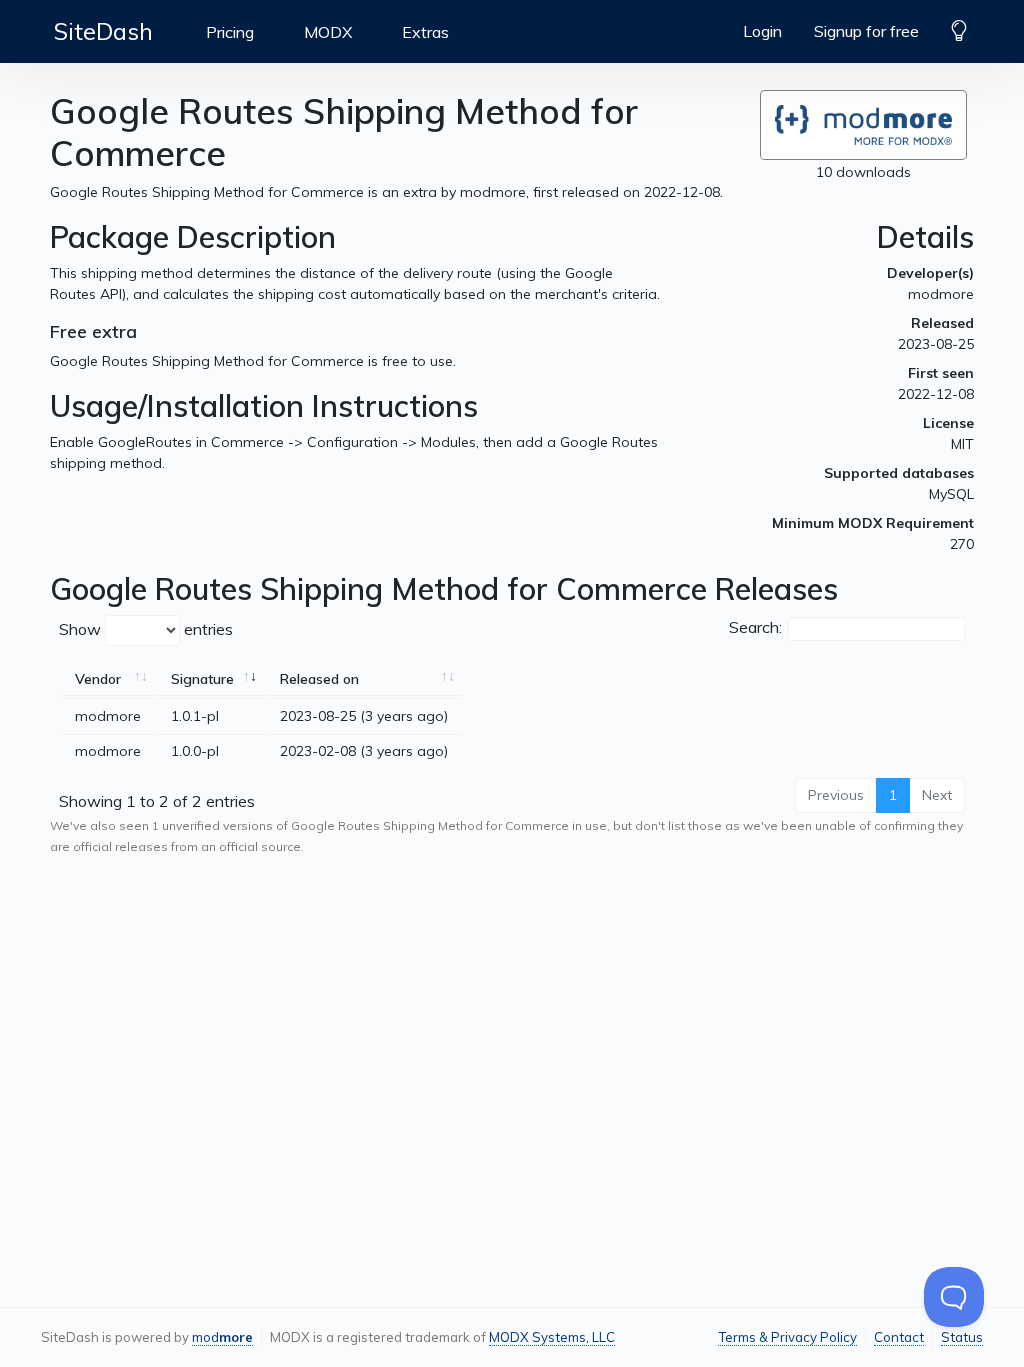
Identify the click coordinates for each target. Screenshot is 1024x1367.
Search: (755, 627)
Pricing (230, 32)
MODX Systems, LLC (552, 1337)
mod (222, 1337)
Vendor (98, 679)
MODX (328, 32)
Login (762, 31)
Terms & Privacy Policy (787, 1337)
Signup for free (866, 31)
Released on (319, 679)
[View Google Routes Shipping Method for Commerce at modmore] (863, 125)
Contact (899, 1337)
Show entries (146, 629)
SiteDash (103, 31)
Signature (202, 679)
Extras (425, 32)
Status (962, 1337)
